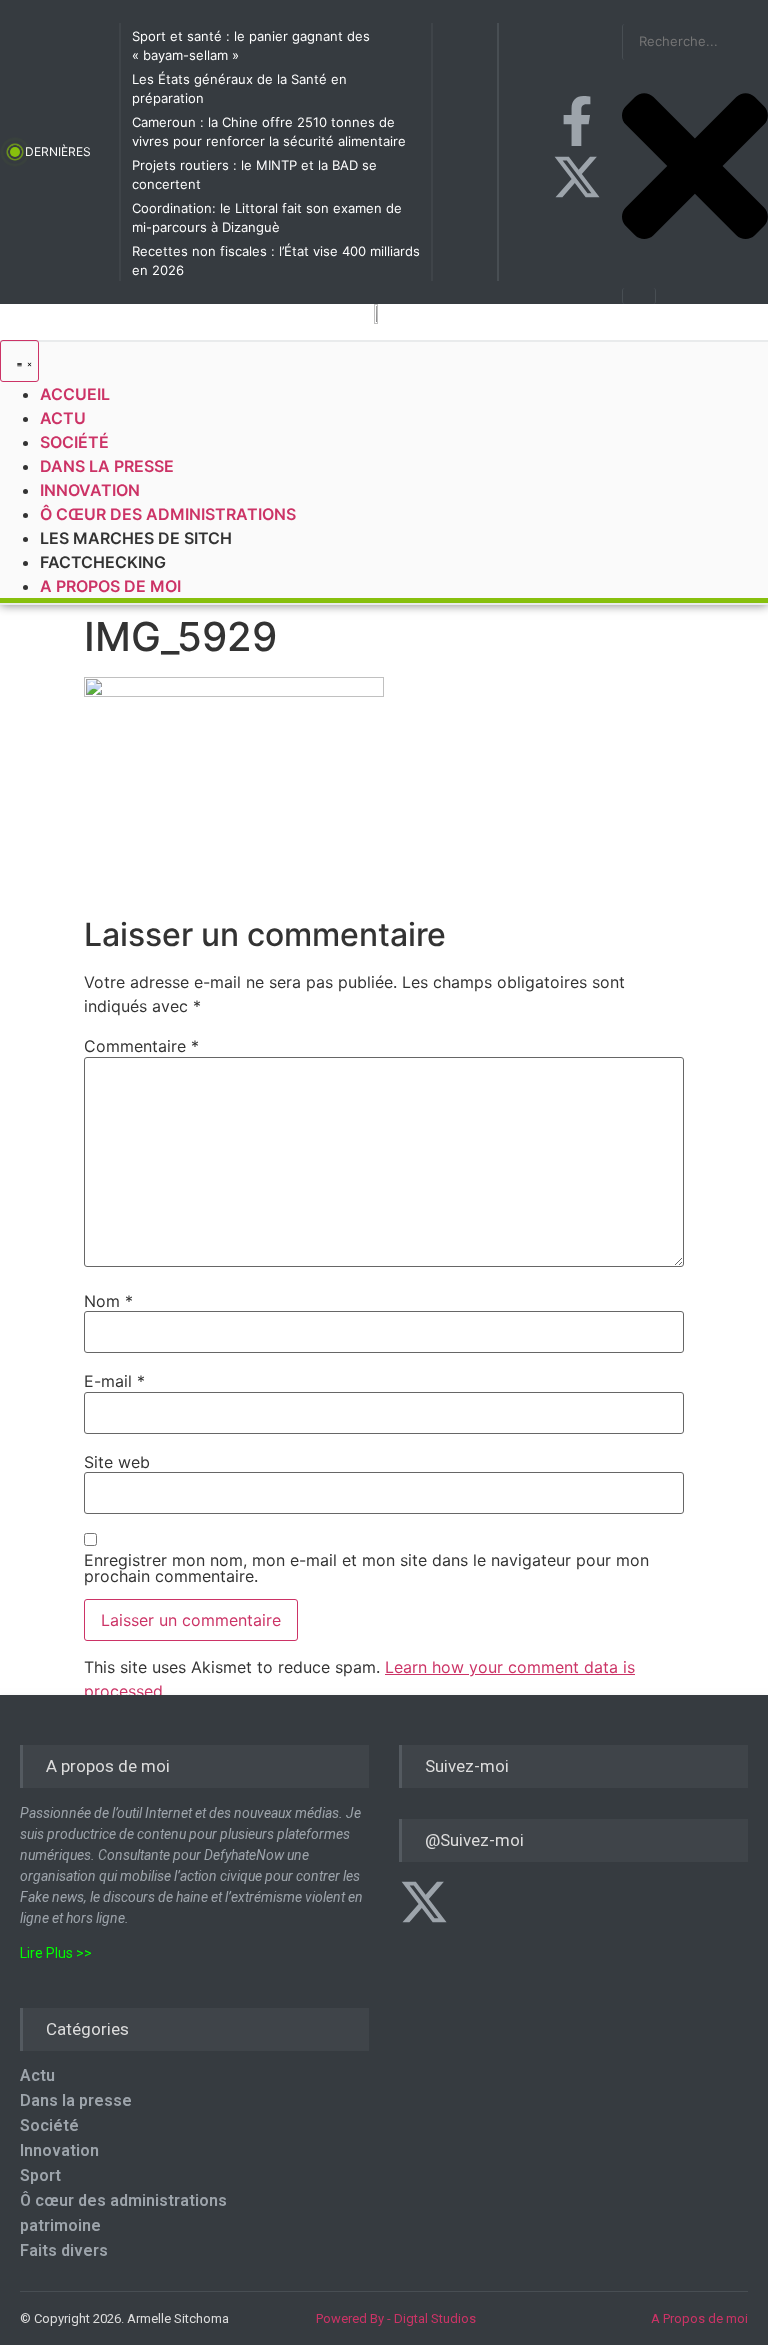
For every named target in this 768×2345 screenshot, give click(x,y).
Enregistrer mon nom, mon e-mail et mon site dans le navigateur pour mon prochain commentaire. (366, 1568)
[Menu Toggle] (19, 361)
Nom (108, 1301)
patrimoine (60, 2225)
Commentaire (141, 1046)
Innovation (59, 2150)
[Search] (639, 296)
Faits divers (64, 2250)
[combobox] (695, 42)
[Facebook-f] (577, 121)
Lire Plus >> (56, 1953)
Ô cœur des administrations (123, 2200)
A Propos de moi (699, 2318)
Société (49, 2125)
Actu (37, 2075)
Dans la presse (76, 2100)
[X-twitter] (577, 177)
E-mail (114, 1381)
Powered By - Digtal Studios (396, 2318)
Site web (117, 1462)
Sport (40, 2175)
